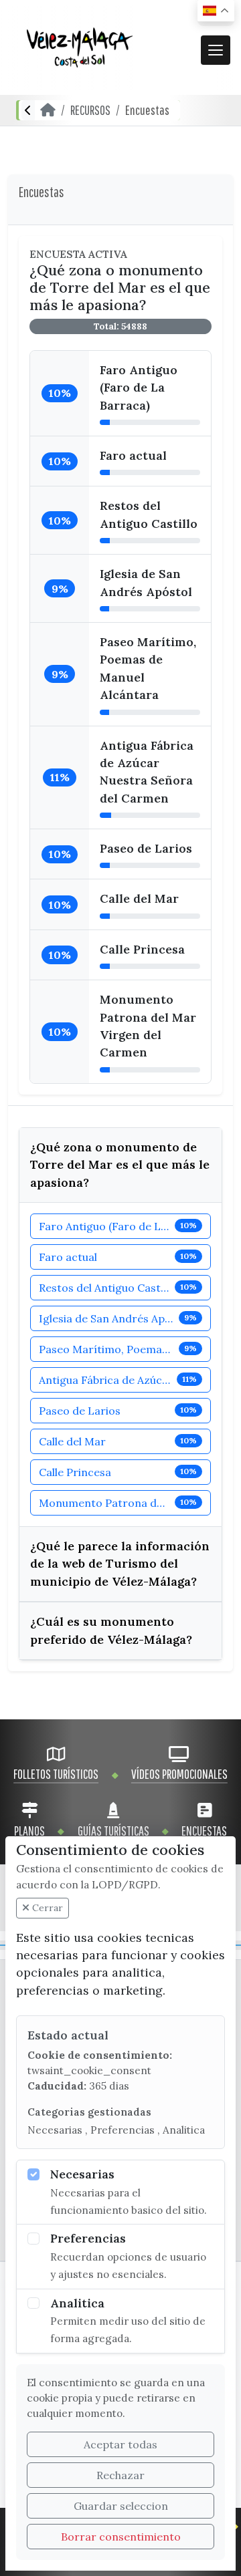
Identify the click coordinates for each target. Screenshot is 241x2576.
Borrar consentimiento (121, 2537)
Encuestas (147, 110)
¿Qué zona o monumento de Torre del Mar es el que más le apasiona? (120, 1165)
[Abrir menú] (216, 50)
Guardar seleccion (121, 2506)
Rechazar (120, 2475)
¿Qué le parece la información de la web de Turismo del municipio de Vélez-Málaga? (120, 1564)
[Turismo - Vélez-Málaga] (80, 47)
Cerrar (46, 1908)
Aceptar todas (120, 2444)
